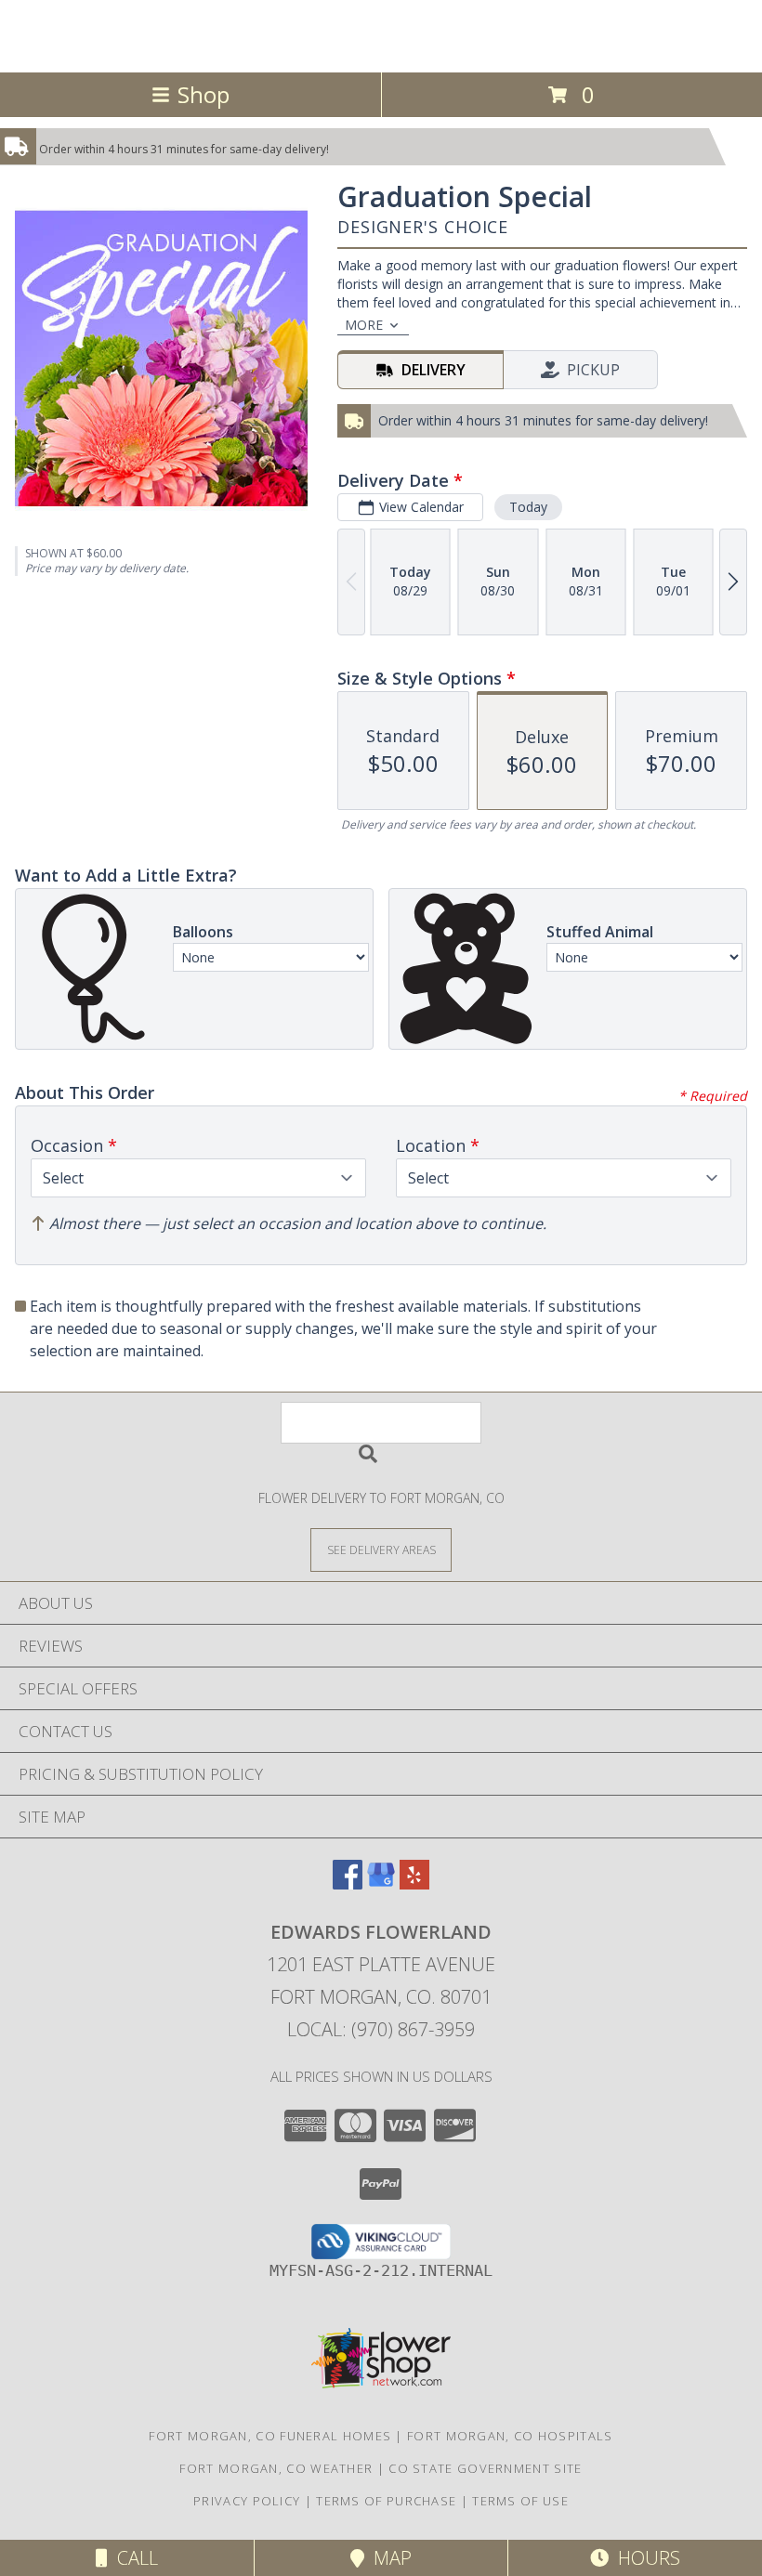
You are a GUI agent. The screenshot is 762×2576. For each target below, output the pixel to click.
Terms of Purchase (386, 2501)
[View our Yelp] (414, 1883)
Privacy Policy (247, 2501)
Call (133, 2558)
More (364, 325)
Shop (204, 94)
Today (528, 507)
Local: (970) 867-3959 (381, 2029)
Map (388, 2558)
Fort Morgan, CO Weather (276, 2468)
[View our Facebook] (348, 1883)
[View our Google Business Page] (381, 1883)
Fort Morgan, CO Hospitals (510, 2436)
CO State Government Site (485, 2468)
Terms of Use (520, 2501)
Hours (644, 2558)
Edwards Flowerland (381, 34)
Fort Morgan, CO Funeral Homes (270, 2436)
